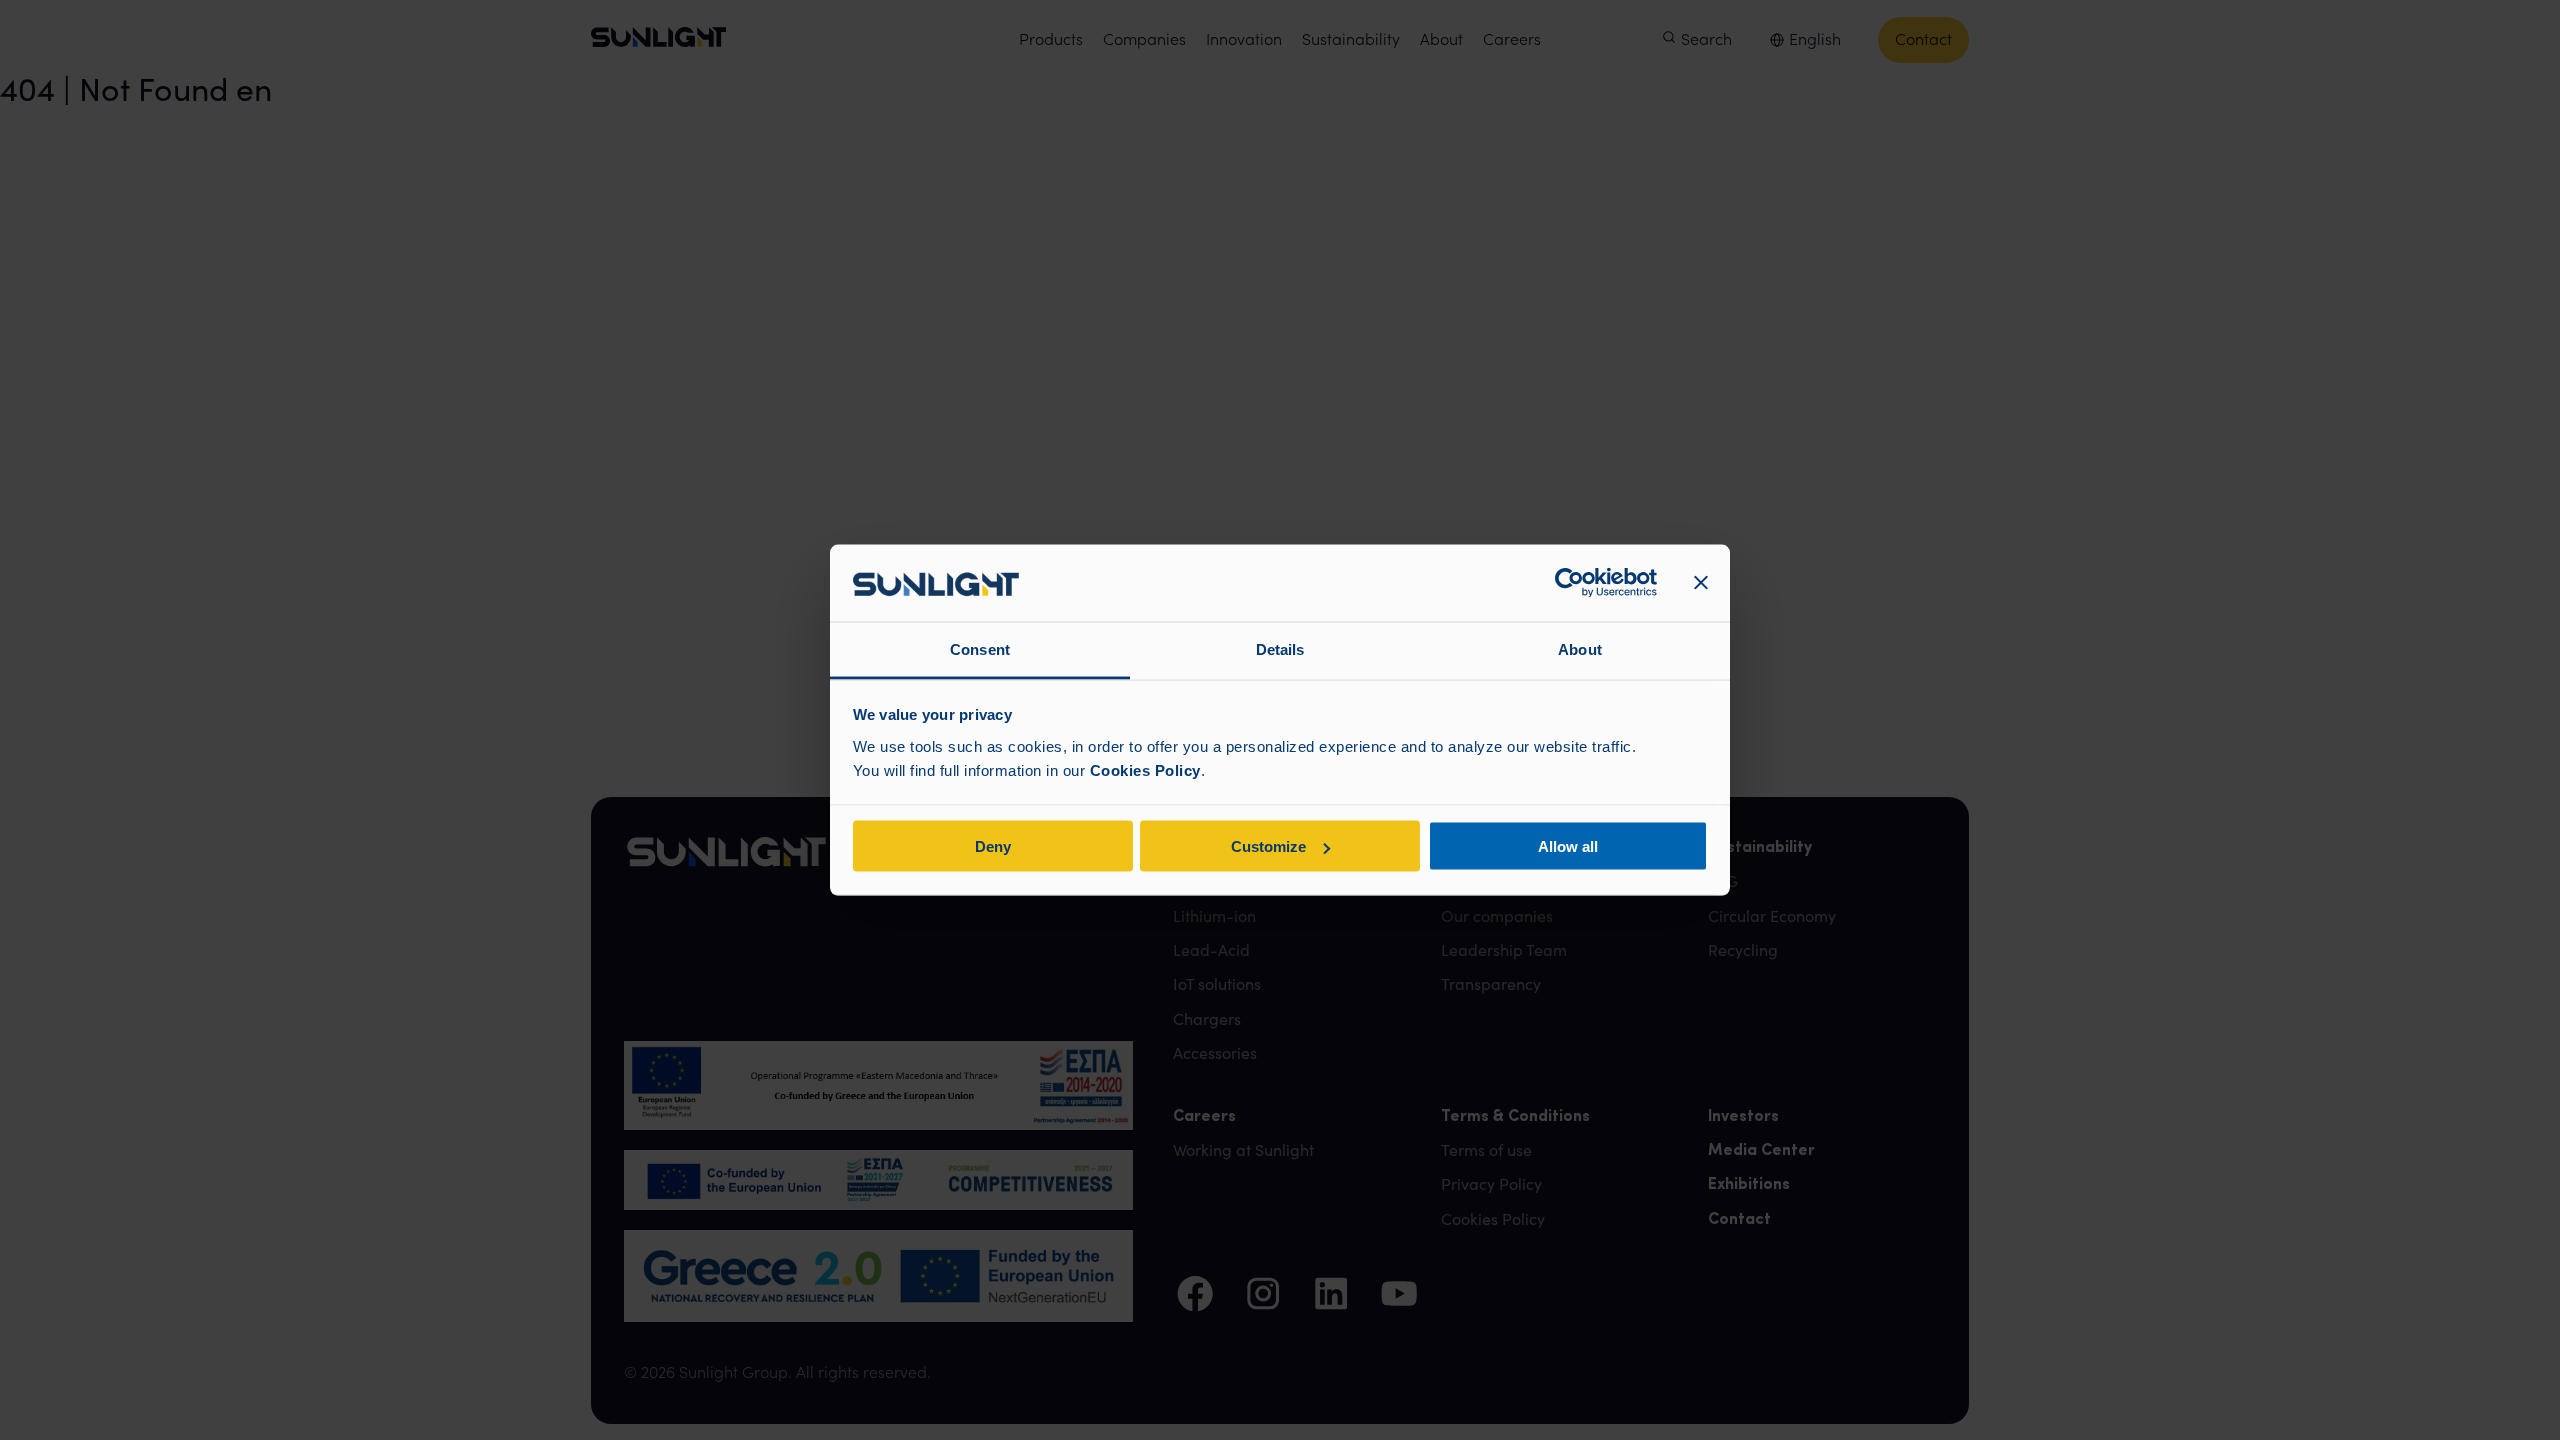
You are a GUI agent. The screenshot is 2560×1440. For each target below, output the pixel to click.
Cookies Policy (1145, 769)
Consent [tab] (980, 648)
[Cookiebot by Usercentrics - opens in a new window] (1569, 583)
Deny (993, 846)
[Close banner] (1701, 583)
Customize (1268, 846)
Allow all (1568, 846)
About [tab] (1580, 648)
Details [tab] (1280, 648)
